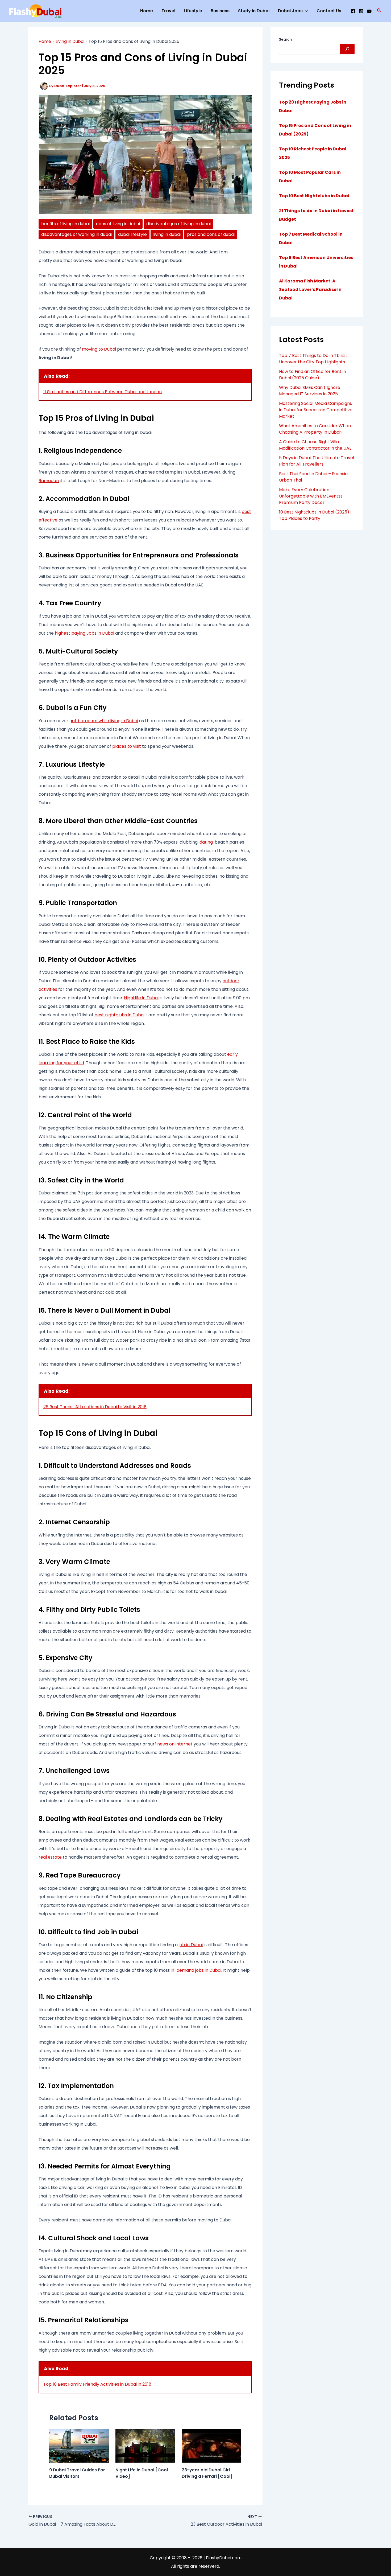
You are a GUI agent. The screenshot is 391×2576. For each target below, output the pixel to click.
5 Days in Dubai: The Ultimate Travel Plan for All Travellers (317, 461)
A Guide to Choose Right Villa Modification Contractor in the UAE (315, 445)
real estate (50, 1857)
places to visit (127, 746)
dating (206, 842)
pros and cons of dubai (211, 234)
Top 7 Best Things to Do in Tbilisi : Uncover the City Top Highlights (313, 359)
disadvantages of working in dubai (76, 234)
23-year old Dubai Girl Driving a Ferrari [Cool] (207, 2473)
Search (286, 39)
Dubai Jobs (290, 11)
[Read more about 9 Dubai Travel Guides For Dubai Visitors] (79, 2445)
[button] (379, 11)
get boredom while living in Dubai (104, 721)
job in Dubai (191, 1945)
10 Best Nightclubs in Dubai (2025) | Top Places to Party (315, 515)
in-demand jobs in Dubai (196, 1970)
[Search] (347, 49)
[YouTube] (369, 11)
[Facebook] (353, 11)
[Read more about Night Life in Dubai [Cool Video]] (145, 2445)
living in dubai (167, 234)
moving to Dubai (99, 349)
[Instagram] (361, 11)
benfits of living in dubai (65, 224)
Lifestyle (193, 11)
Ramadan (49, 481)
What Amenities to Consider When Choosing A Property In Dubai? (315, 429)
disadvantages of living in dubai (178, 224)
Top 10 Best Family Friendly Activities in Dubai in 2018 (97, 2384)
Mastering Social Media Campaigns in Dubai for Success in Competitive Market (316, 410)
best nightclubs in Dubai (119, 1015)
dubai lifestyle (132, 234)
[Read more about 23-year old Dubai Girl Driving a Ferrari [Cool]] (211, 2445)
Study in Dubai (254, 11)
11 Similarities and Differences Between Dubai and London (103, 392)
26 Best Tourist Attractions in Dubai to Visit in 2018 (95, 1407)
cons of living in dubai (118, 224)
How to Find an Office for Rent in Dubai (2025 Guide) (313, 375)
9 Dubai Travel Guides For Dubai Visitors (77, 2473)
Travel (168, 11)
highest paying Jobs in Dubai (84, 633)
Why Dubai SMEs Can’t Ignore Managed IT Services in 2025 (310, 391)
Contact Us (329, 11)
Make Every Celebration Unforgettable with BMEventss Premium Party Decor (311, 496)
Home (147, 11)
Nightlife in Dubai (141, 998)
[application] (305, 11)
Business (220, 11)
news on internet (175, 1744)
